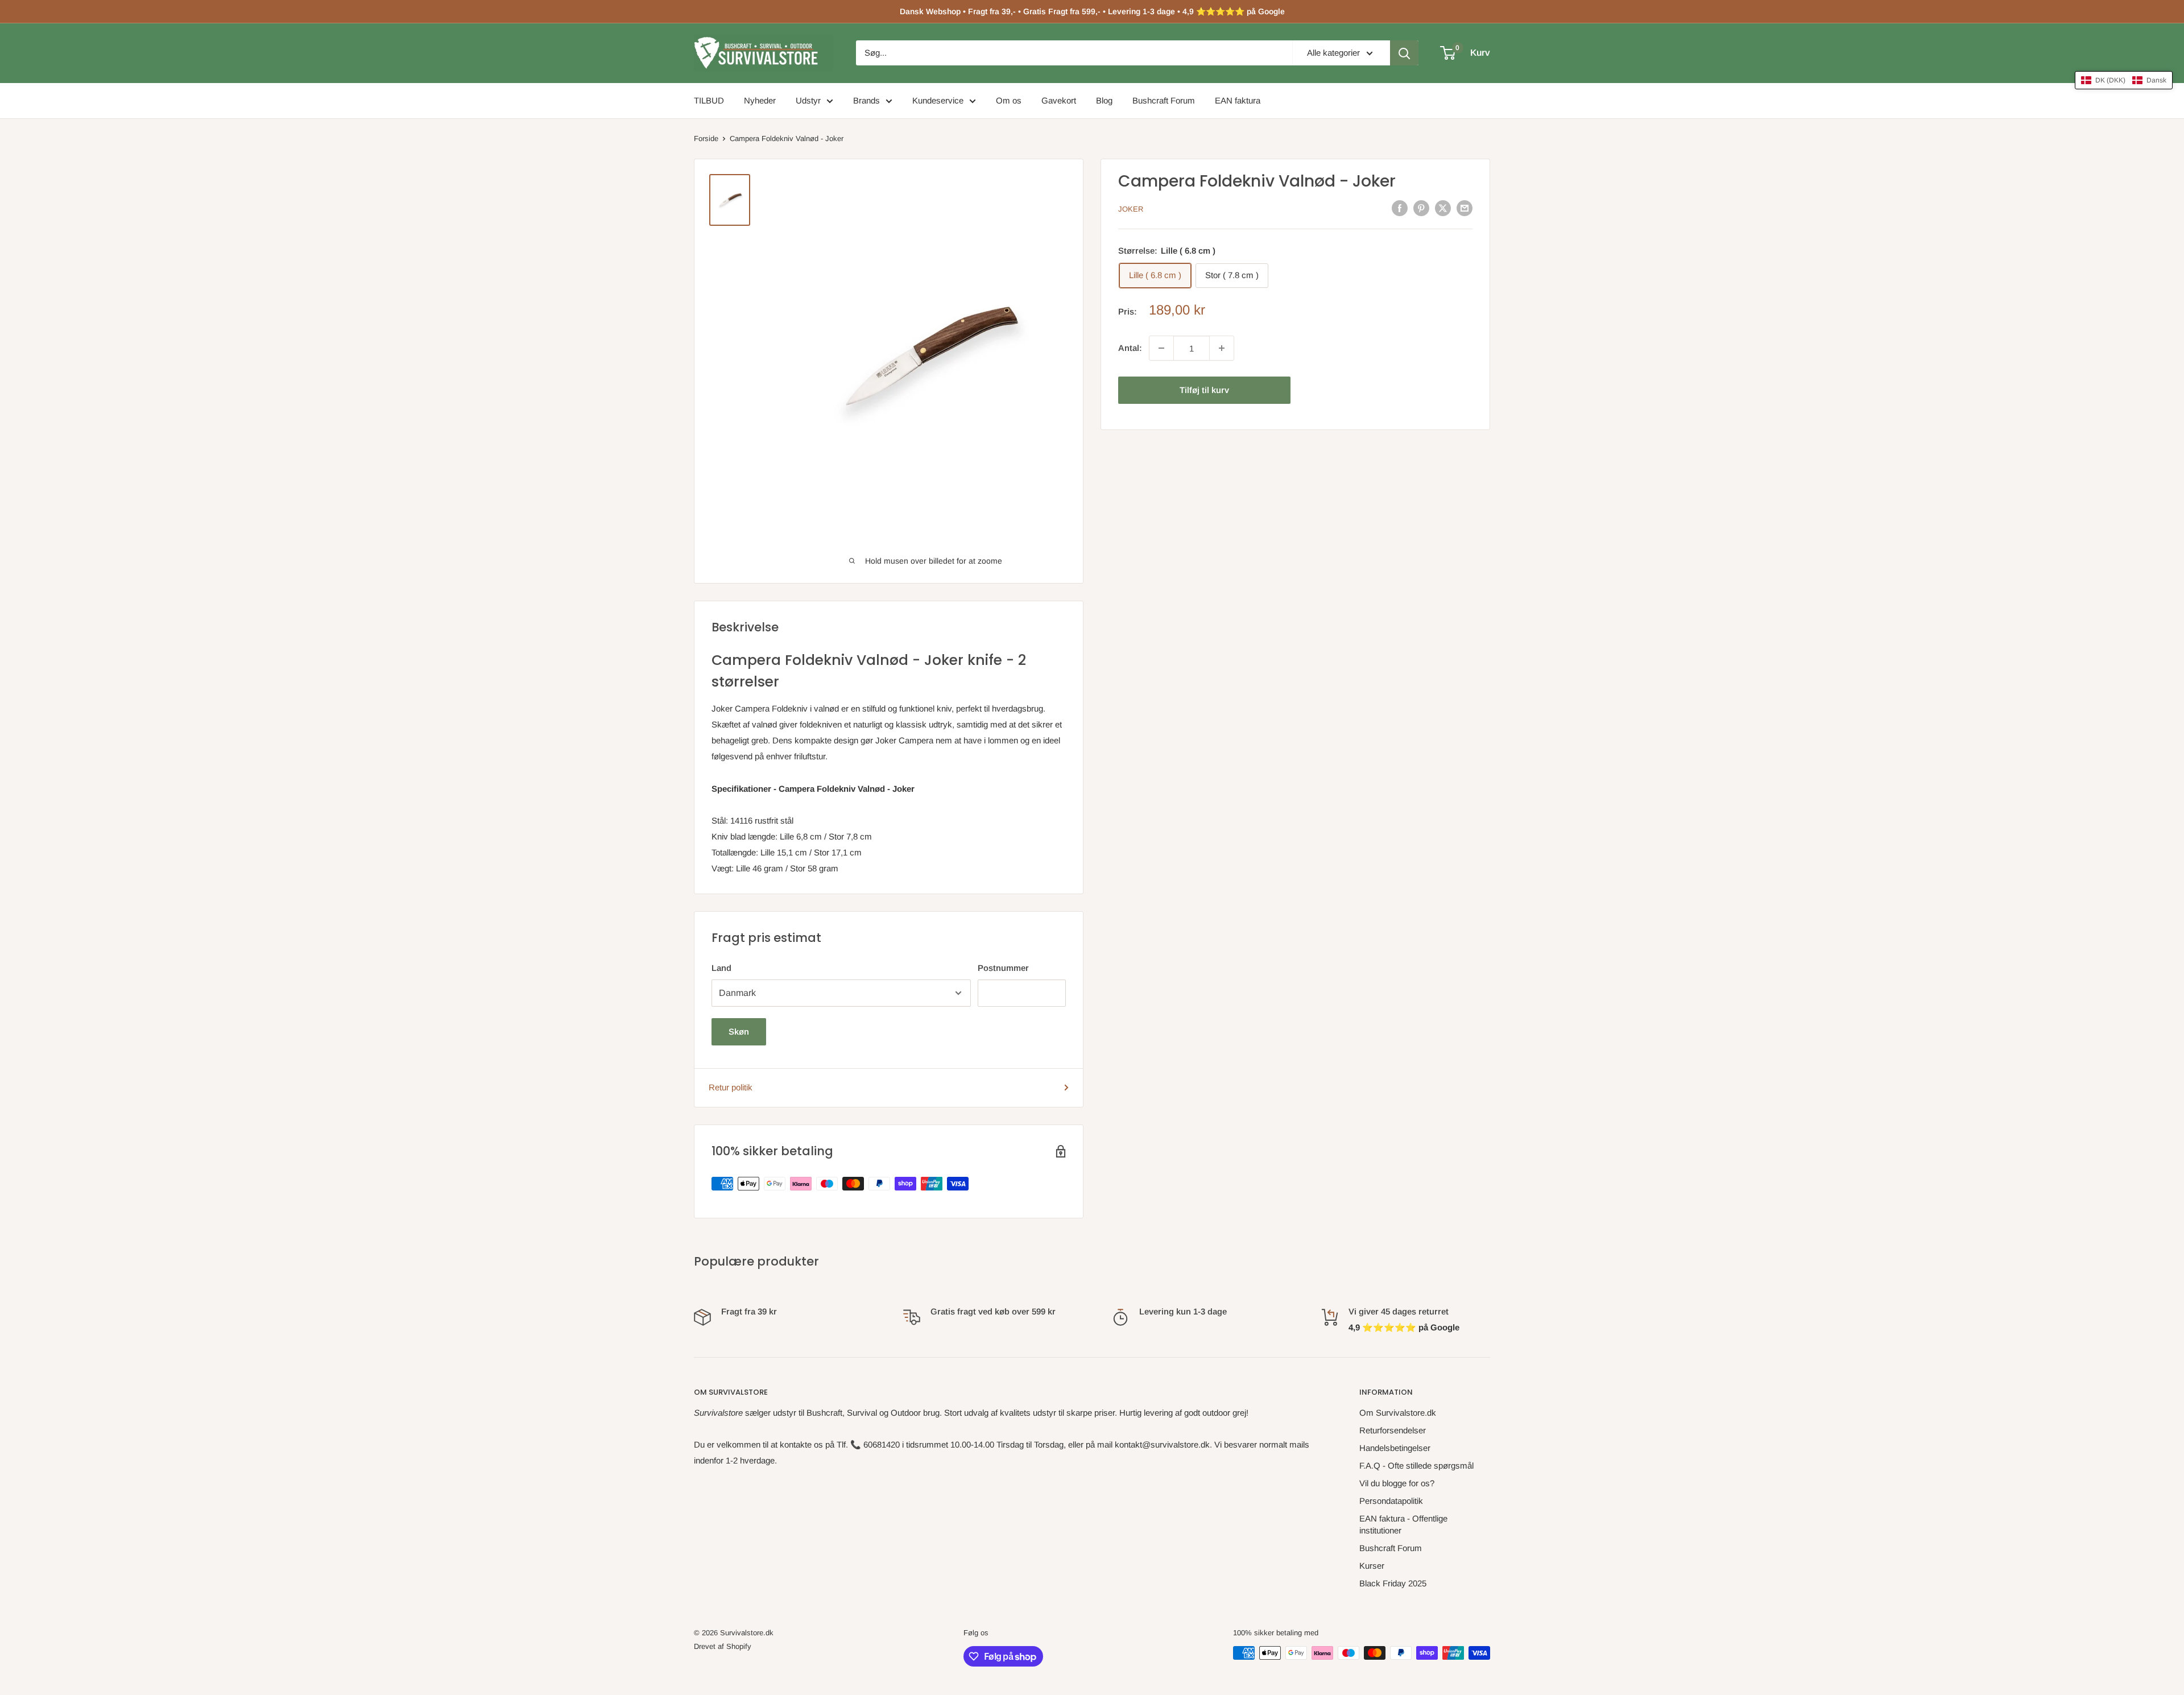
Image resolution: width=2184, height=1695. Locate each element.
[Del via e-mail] (1465, 208)
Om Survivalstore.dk (1398, 1413)
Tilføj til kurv (1204, 390)
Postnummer (1003, 968)
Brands (866, 100)
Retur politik (731, 1087)
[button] (2124, 80)
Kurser (1372, 1566)
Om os (1009, 100)
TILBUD (709, 100)
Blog (1104, 100)
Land (721, 968)
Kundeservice (938, 100)
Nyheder (760, 100)
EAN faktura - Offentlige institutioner (1403, 1524)
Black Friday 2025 (1393, 1583)
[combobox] (1074, 53)
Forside (706, 139)
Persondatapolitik (1391, 1501)
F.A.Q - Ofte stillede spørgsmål (1416, 1465)
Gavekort (1059, 100)
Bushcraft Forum (1164, 100)
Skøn (739, 1032)
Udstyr (808, 100)
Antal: (1130, 348)
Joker (1131, 209)
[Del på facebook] (1400, 208)
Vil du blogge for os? (1397, 1483)
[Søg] (1404, 53)
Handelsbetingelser (1395, 1448)
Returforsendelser (1393, 1430)
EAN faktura (1238, 100)
